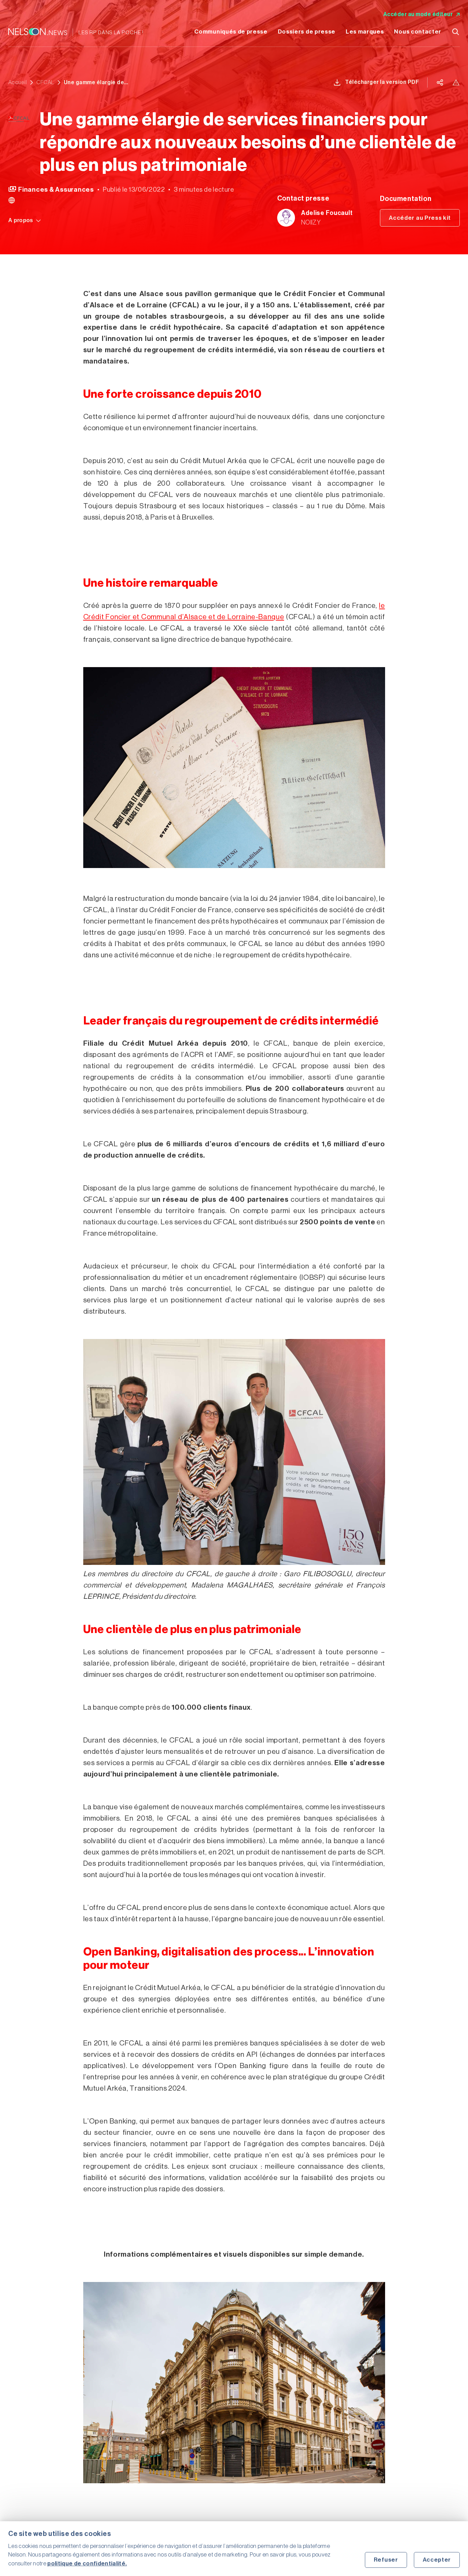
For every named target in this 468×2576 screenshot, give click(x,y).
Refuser (386, 2560)
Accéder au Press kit (420, 218)
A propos (21, 220)
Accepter (437, 2560)
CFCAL (45, 82)
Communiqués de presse (231, 32)
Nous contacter (418, 32)
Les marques (365, 32)
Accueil (17, 82)
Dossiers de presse (307, 32)
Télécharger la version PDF (382, 82)
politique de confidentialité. (87, 2564)
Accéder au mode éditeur (418, 14)
